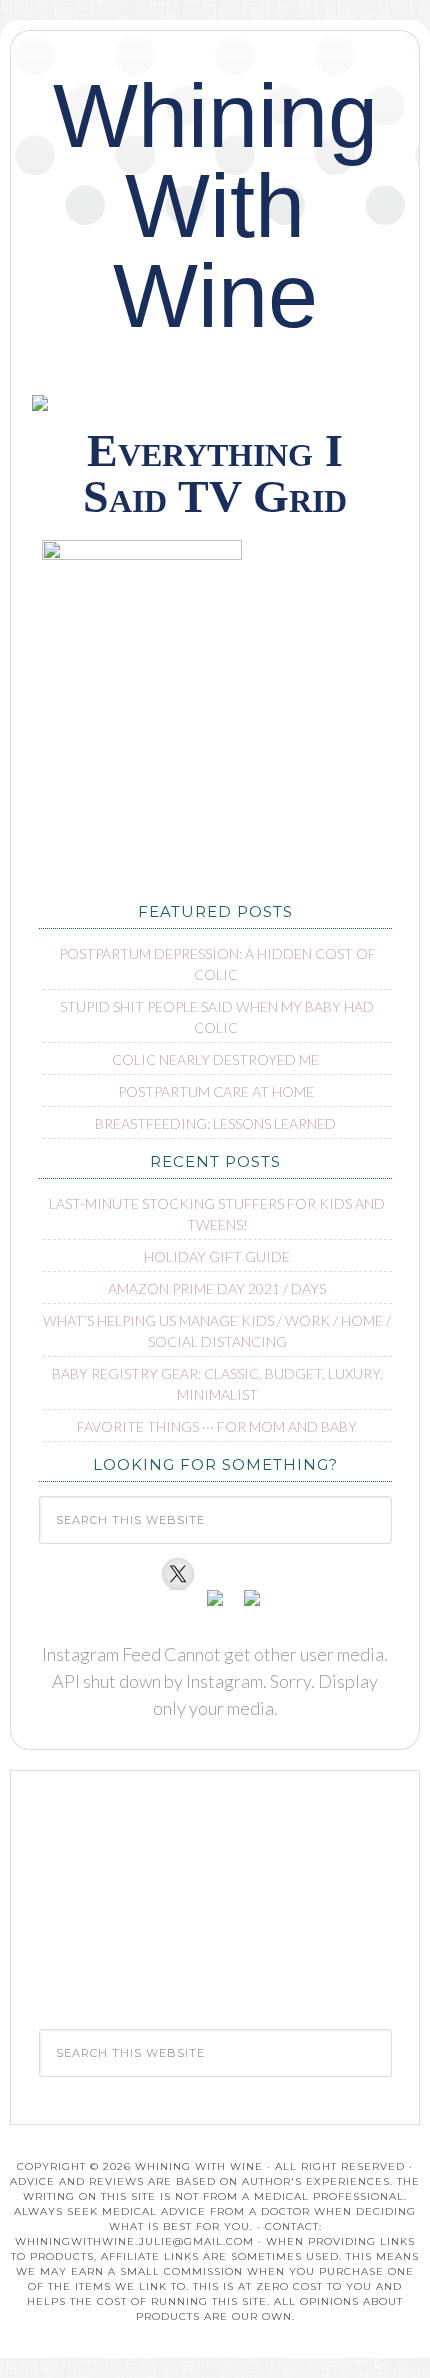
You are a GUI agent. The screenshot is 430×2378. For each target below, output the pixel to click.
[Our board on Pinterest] (215, 1606)
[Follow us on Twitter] (178, 1574)
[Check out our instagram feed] (252, 1606)
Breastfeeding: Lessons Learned (215, 1123)
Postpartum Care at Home (216, 1091)
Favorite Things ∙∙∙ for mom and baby (217, 1426)
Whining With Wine (215, 206)
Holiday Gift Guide (217, 1256)
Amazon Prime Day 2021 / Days (217, 1288)
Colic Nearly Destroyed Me (215, 1059)
